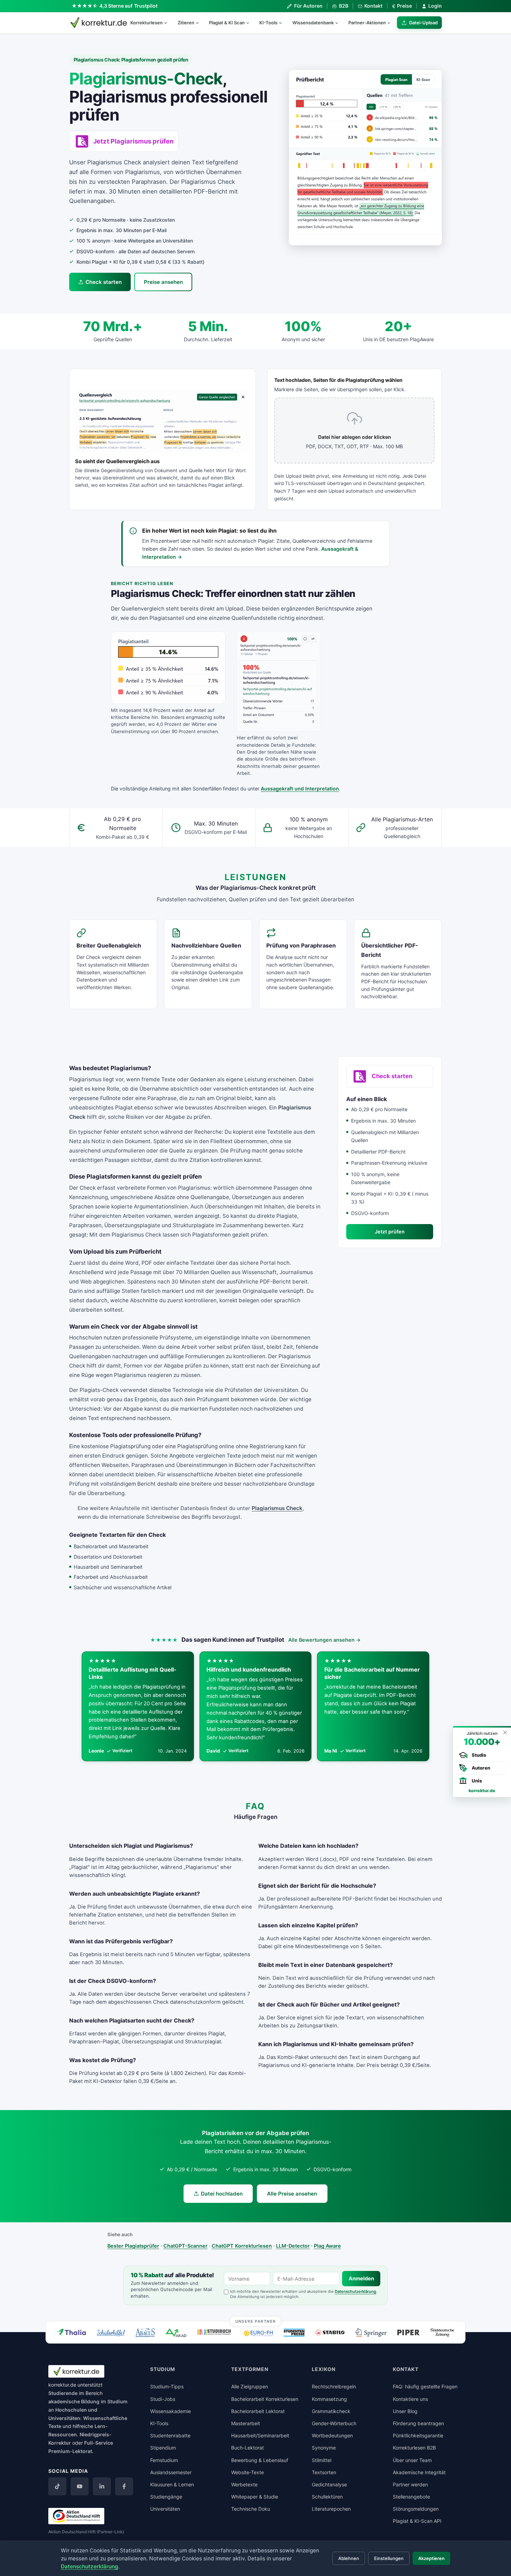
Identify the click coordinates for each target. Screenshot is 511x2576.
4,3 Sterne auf (129, 6)
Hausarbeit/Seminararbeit (260, 2435)
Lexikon (324, 2369)
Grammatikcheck (331, 2411)
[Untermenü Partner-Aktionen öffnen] (392, 23)
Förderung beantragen (418, 2423)
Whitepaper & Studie (255, 2497)
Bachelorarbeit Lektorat (258, 2411)
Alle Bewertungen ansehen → (325, 1640)
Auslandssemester (171, 2472)
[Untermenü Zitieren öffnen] (200, 23)
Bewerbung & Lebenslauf (260, 2460)
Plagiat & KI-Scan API (417, 2521)
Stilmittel (322, 2460)
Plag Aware (327, 2246)
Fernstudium (164, 2460)
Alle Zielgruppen (250, 2386)
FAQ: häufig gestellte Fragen (425, 2386)
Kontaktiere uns (410, 2399)
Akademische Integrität (419, 2472)
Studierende (63, 2393)
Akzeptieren (431, 2558)
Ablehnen (349, 2558)
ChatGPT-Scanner (185, 2246)
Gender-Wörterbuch (334, 2423)
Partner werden (410, 2484)
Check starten (104, 282)
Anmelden (361, 2279)
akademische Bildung (74, 2401)
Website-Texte (248, 2472)
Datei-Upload (423, 23)
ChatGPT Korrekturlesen (242, 2246)
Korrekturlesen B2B (414, 2448)
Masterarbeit (246, 2423)
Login (435, 6)
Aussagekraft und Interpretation (300, 789)
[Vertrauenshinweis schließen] (505, 1732)
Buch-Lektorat (248, 2448)
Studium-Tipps (167, 2386)
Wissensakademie (171, 2411)
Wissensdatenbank (313, 23)
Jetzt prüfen (390, 1232)
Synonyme (324, 2448)
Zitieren (186, 23)
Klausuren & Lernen (172, 2484)
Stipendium (163, 2448)
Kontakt (373, 6)
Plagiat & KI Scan (227, 23)
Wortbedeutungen (332, 2435)
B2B (343, 6)
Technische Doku (251, 2509)
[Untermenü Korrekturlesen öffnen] (169, 23)
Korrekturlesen (147, 23)
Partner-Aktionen (367, 23)
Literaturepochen (331, 2509)
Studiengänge (166, 2497)
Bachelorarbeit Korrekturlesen (265, 2399)
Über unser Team (412, 2460)
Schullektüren (327, 2497)
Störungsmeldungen (416, 2509)
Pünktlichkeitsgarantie (418, 2435)
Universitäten (165, 2509)
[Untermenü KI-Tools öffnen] (283, 23)
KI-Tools (268, 23)
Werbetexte (244, 2484)
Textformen (250, 2369)
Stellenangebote (411, 2497)
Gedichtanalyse (329, 2484)
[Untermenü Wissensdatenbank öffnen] (340, 23)
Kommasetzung (329, 2399)
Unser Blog (405, 2411)
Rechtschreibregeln (334, 2386)
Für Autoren (308, 6)
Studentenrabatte (170, 2435)
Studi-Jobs (163, 2399)
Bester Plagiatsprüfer (133, 2246)
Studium (117, 2401)
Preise (402, 6)
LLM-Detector (293, 2246)
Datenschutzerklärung (355, 2291)
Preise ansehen (163, 282)
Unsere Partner (256, 2321)
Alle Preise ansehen (292, 2194)
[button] (365, 158)
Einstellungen (389, 2558)
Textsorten (324, 2472)
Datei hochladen (222, 2194)
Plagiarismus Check (277, 1508)
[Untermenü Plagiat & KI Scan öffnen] (251, 23)
